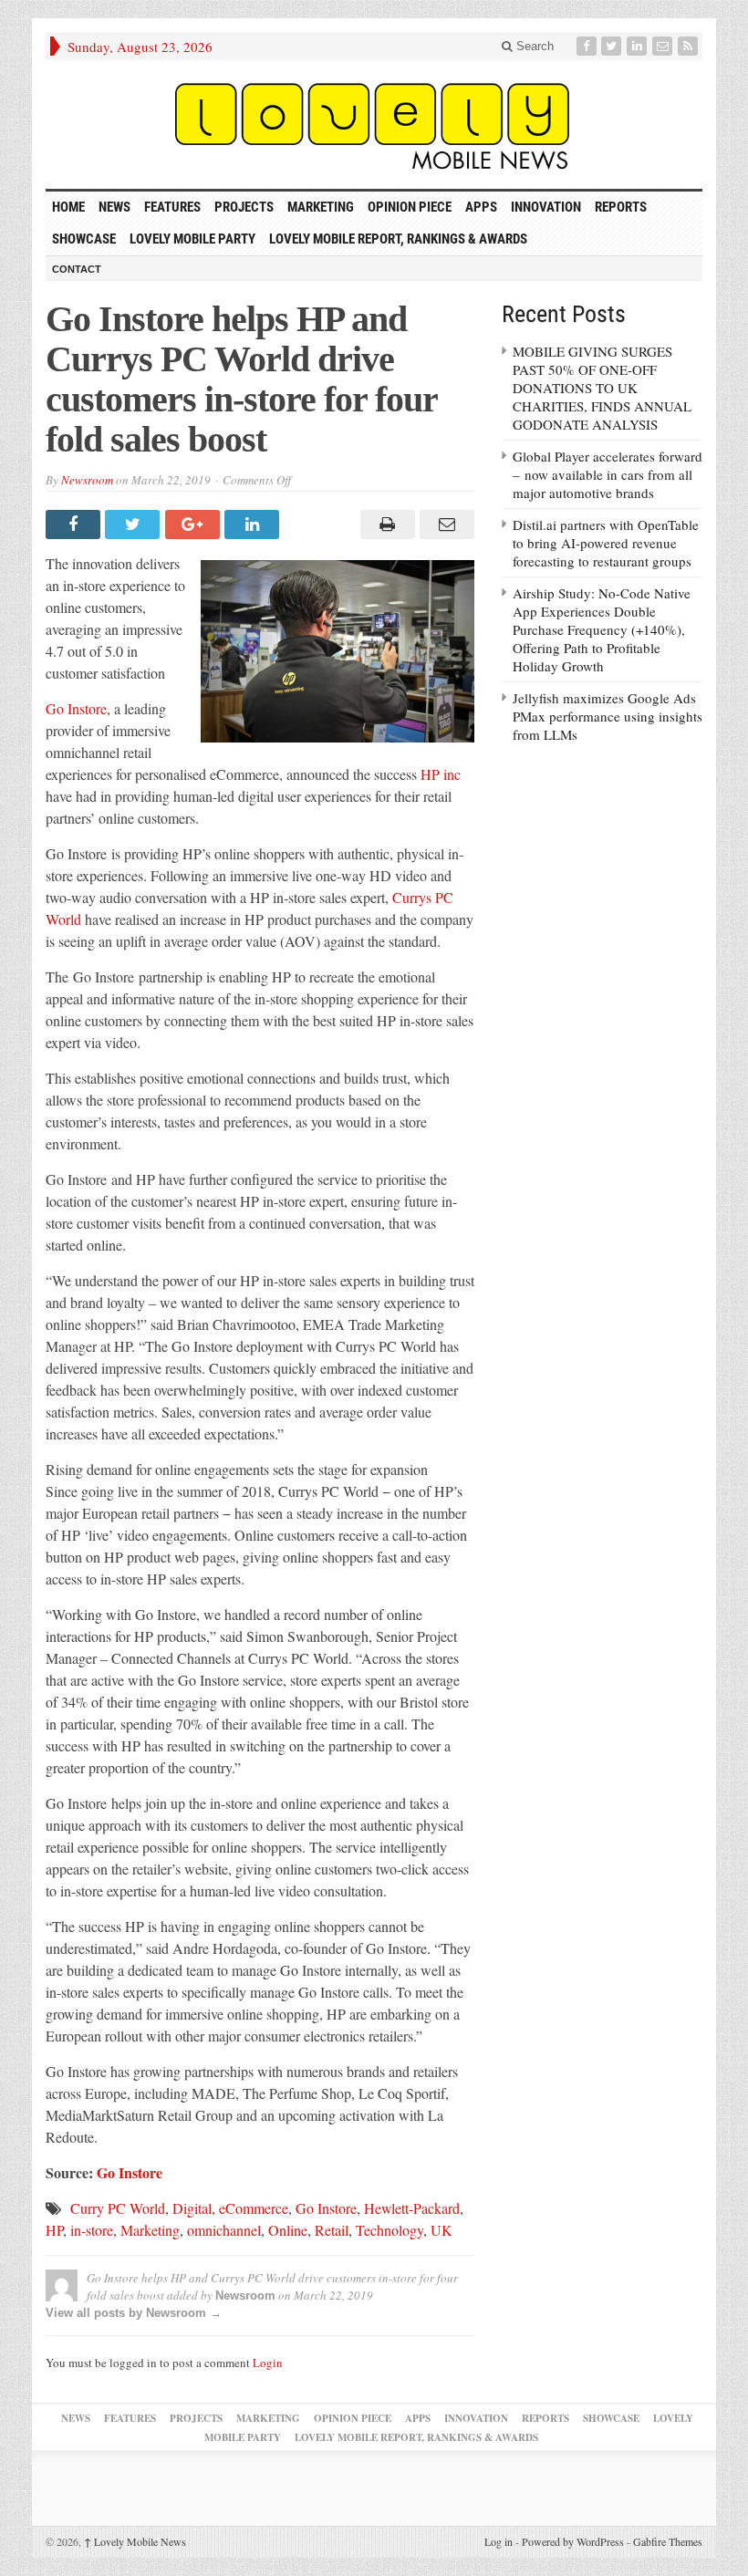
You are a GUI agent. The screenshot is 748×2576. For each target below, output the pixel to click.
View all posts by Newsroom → (134, 2313)
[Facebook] (588, 46)
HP (54, 2230)
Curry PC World (118, 2208)
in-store (92, 2230)
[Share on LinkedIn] (254, 525)
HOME (68, 207)
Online (288, 2230)
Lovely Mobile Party (192, 239)
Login (268, 2363)
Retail (332, 2230)
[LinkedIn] (639, 46)
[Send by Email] (445, 525)
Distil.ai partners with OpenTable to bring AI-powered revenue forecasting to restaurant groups (606, 543)
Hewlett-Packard (412, 2208)
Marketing (321, 207)
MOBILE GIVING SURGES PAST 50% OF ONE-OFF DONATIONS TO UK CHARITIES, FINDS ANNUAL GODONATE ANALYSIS (602, 388)
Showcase (84, 239)
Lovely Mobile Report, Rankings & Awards (398, 239)
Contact (77, 269)
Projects (244, 207)
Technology (390, 2230)
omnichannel (224, 2230)
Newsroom (87, 480)
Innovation (546, 207)
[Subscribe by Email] (664, 46)
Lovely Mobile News (135, 2541)
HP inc (441, 774)
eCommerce (254, 2208)
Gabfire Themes (668, 2541)
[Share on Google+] (195, 525)
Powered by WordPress (573, 2541)
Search (533, 46)
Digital (192, 2208)
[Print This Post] (384, 525)
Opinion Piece (410, 207)
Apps (481, 207)
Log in (499, 2541)
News (114, 207)
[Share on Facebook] (75, 525)
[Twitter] (613, 46)
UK (442, 2230)
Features (172, 207)
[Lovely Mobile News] (374, 125)
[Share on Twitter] (135, 525)
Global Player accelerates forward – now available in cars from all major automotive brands (608, 474)
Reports (621, 207)
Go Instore (76, 708)
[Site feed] (690, 46)
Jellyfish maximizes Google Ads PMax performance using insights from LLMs (608, 716)
